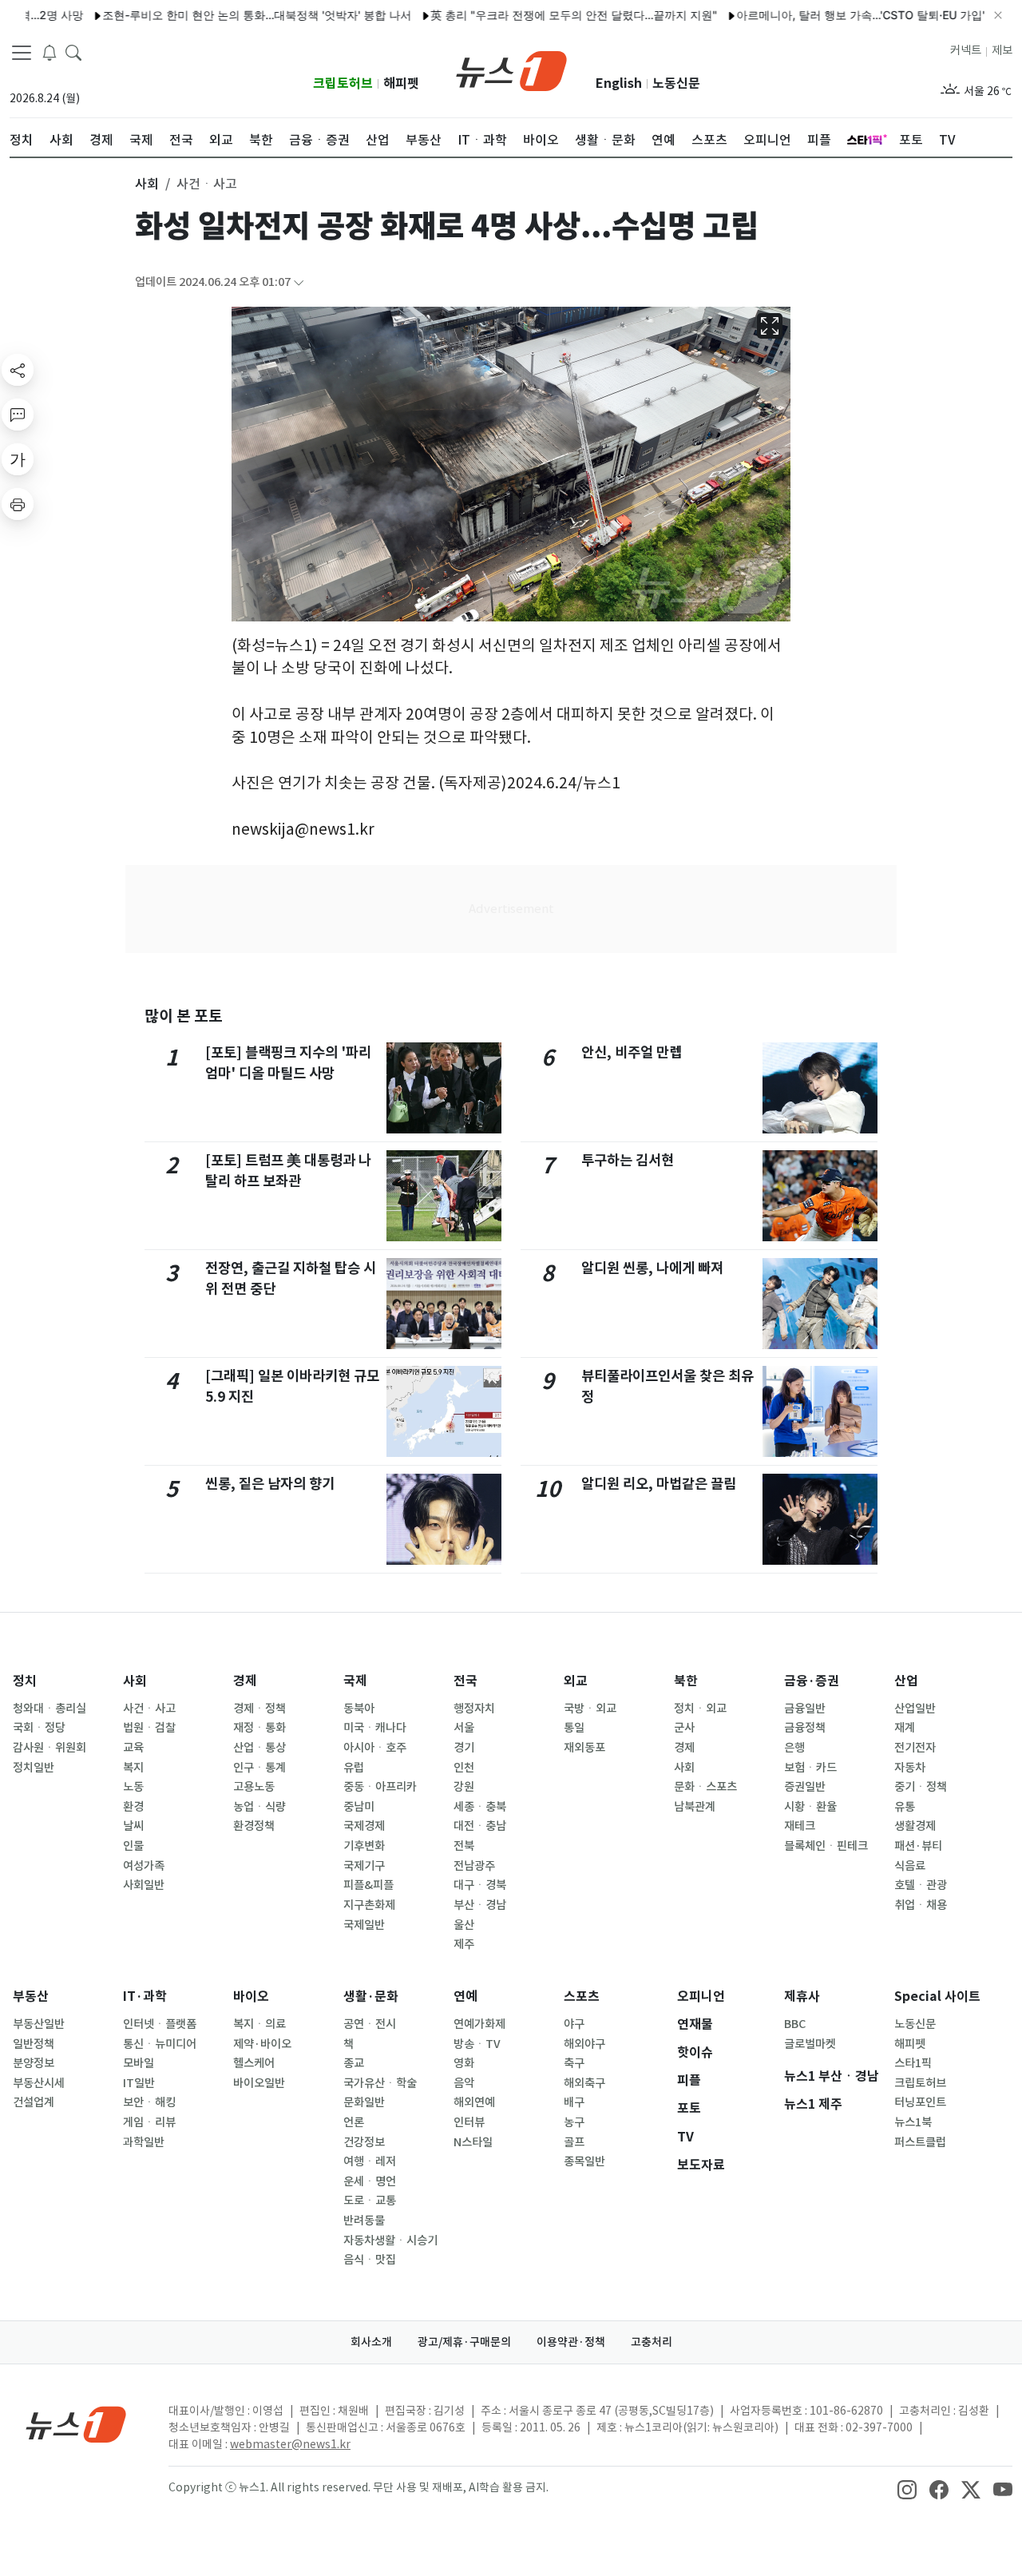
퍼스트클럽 (920, 2142)
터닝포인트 (920, 2102)
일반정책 (34, 2044)
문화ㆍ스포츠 (705, 1787)
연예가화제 (479, 2024)
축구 (574, 2063)
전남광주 (474, 1866)
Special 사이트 (937, 1996)
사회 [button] (147, 184)
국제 (355, 1681)
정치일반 (34, 1768)
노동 (133, 1787)
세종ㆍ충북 (480, 1807)
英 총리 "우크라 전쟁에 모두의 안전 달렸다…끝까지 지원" (527, 15)
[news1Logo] (76, 2424)
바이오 (251, 1996)
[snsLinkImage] (907, 2489)
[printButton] (18, 504)
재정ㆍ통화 (259, 1728)
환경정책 (254, 1826)
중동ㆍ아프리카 (380, 1787)
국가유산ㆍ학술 (380, 2083)
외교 (576, 1681)
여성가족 (144, 1866)
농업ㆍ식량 (259, 1807)
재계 (905, 1728)
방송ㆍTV (477, 2044)
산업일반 (915, 1709)
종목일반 (584, 2161)
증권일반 (805, 1787)
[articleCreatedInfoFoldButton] (299, 282)
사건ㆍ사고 (149, 1709)
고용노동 (254, 1787)
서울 (464, 1728)
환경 (133, 1807)
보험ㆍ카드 (810, 1768)
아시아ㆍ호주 (375, 1748)
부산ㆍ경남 (480, 1905)
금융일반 (805, 1709)
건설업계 (34, 2102)
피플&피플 (368, 1885)
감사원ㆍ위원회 (50, 1748)
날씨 (133, 1826)
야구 (574, 2024)
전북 (464, 1846)
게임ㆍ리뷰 (149, 2122)
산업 (906, 1681)
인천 (464, 1768)
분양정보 (34, 2063)
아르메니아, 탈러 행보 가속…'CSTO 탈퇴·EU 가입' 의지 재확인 (844, 15)
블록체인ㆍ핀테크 (826, 1846)
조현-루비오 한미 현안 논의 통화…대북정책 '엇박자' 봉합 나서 (210, 15)
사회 (135, 1681)
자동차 (910, 1768)
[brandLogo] (511, 69)
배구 (574, 2102)
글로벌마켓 (810, 2044)
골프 (574, 2142)
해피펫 (401, 83)
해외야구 (584, 2044)
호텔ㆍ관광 (921, 1885)
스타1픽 (913, 2063)
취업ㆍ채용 (921, 1905)
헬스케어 (254, 2063)
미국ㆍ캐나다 (375, 1728)
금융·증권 (812, 1681)
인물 (133, 1846)
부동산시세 (39, 2083)
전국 (465, 1681)
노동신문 (676, 83)
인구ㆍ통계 (259, 1768)
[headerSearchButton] (73, 51)
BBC (795, 2024)
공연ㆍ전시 (370, 2024)
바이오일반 (259, 2083)
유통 (905, 1807)
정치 (25, 1681)
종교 (354, 2063)
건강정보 (364, 2142)
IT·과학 (145, 1996)
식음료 (910, 1866)
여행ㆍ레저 (370, 2161)
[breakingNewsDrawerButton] (50, 51)
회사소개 (371, 2342)
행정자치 (474, 1709)
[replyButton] (18, 415)
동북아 (359, 1709)
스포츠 (582, 1996)
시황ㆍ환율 (810, 1807)
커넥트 (966, 50)
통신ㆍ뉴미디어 (160, 2044)
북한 (686, 1681)
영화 (464, 2063)
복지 (133, 1768)
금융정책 (805, 1728)
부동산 (31, 1996)
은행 (794, 1748)
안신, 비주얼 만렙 (632, 1052)
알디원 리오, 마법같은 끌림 (659, 1484)
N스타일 (473, 2142)
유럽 (354, 1768)
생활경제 (915, 1826)
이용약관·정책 (571, 2342)
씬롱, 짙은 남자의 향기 (270, 1484)
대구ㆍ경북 (480, 1885)
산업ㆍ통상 (259, 1748)
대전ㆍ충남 (480, 1826)
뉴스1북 (913, 2122)
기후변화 (364, 1846)
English (619, 83)
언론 (354, 2122)
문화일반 (364, 2102)
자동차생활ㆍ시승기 (390, 2241)
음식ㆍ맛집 (370, 2260)
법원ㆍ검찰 (149, 1728)
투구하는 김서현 (628, 1160)
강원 (464, 1787)
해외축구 (584, 2083)
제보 (1002, 50)
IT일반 (139, 2083)
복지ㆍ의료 (259, 2024)
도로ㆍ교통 (370, 2201)
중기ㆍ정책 (921, 1787)
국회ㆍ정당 (39, 1728)
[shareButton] (18, 370)
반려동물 (364, 2221)
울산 (464, 1925)
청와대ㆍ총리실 (50, 1709)
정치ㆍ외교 (700, 1709)
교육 (133, 1748)
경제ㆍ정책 (259, 1709)
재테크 (800, 1826)
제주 (464, 1944)
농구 (574, 2122)
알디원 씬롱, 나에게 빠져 (652, 1268)
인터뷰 (469, 2122)
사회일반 (144, 1885)
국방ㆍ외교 (590, 1709)
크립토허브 (343, 83)
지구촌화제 (369, 1905)
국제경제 (364, 1826)
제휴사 (802, 1996)
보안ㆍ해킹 (149, 2102)
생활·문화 (371, 1996)
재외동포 (584, 1748)
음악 (464, 2083)
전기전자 (915, 1748)
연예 (465, 1996)
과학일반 (144, 2142)
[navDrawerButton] (22, 52)
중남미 (359, 1807)
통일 (574, 1728)
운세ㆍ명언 (370, 2181)
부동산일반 (39, 2024)
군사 (684, 1728)
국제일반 (364, 1925)
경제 (245, 1681)
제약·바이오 (262, 2044)
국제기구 (364, 1866)
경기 (464, 1748)
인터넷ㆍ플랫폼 (160, 2024)
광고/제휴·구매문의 (464, 2342)
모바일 (139, 2063)
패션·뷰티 (918, 1846)
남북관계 (695, 1807)
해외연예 (474, 2102)
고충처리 (652, 2342)
